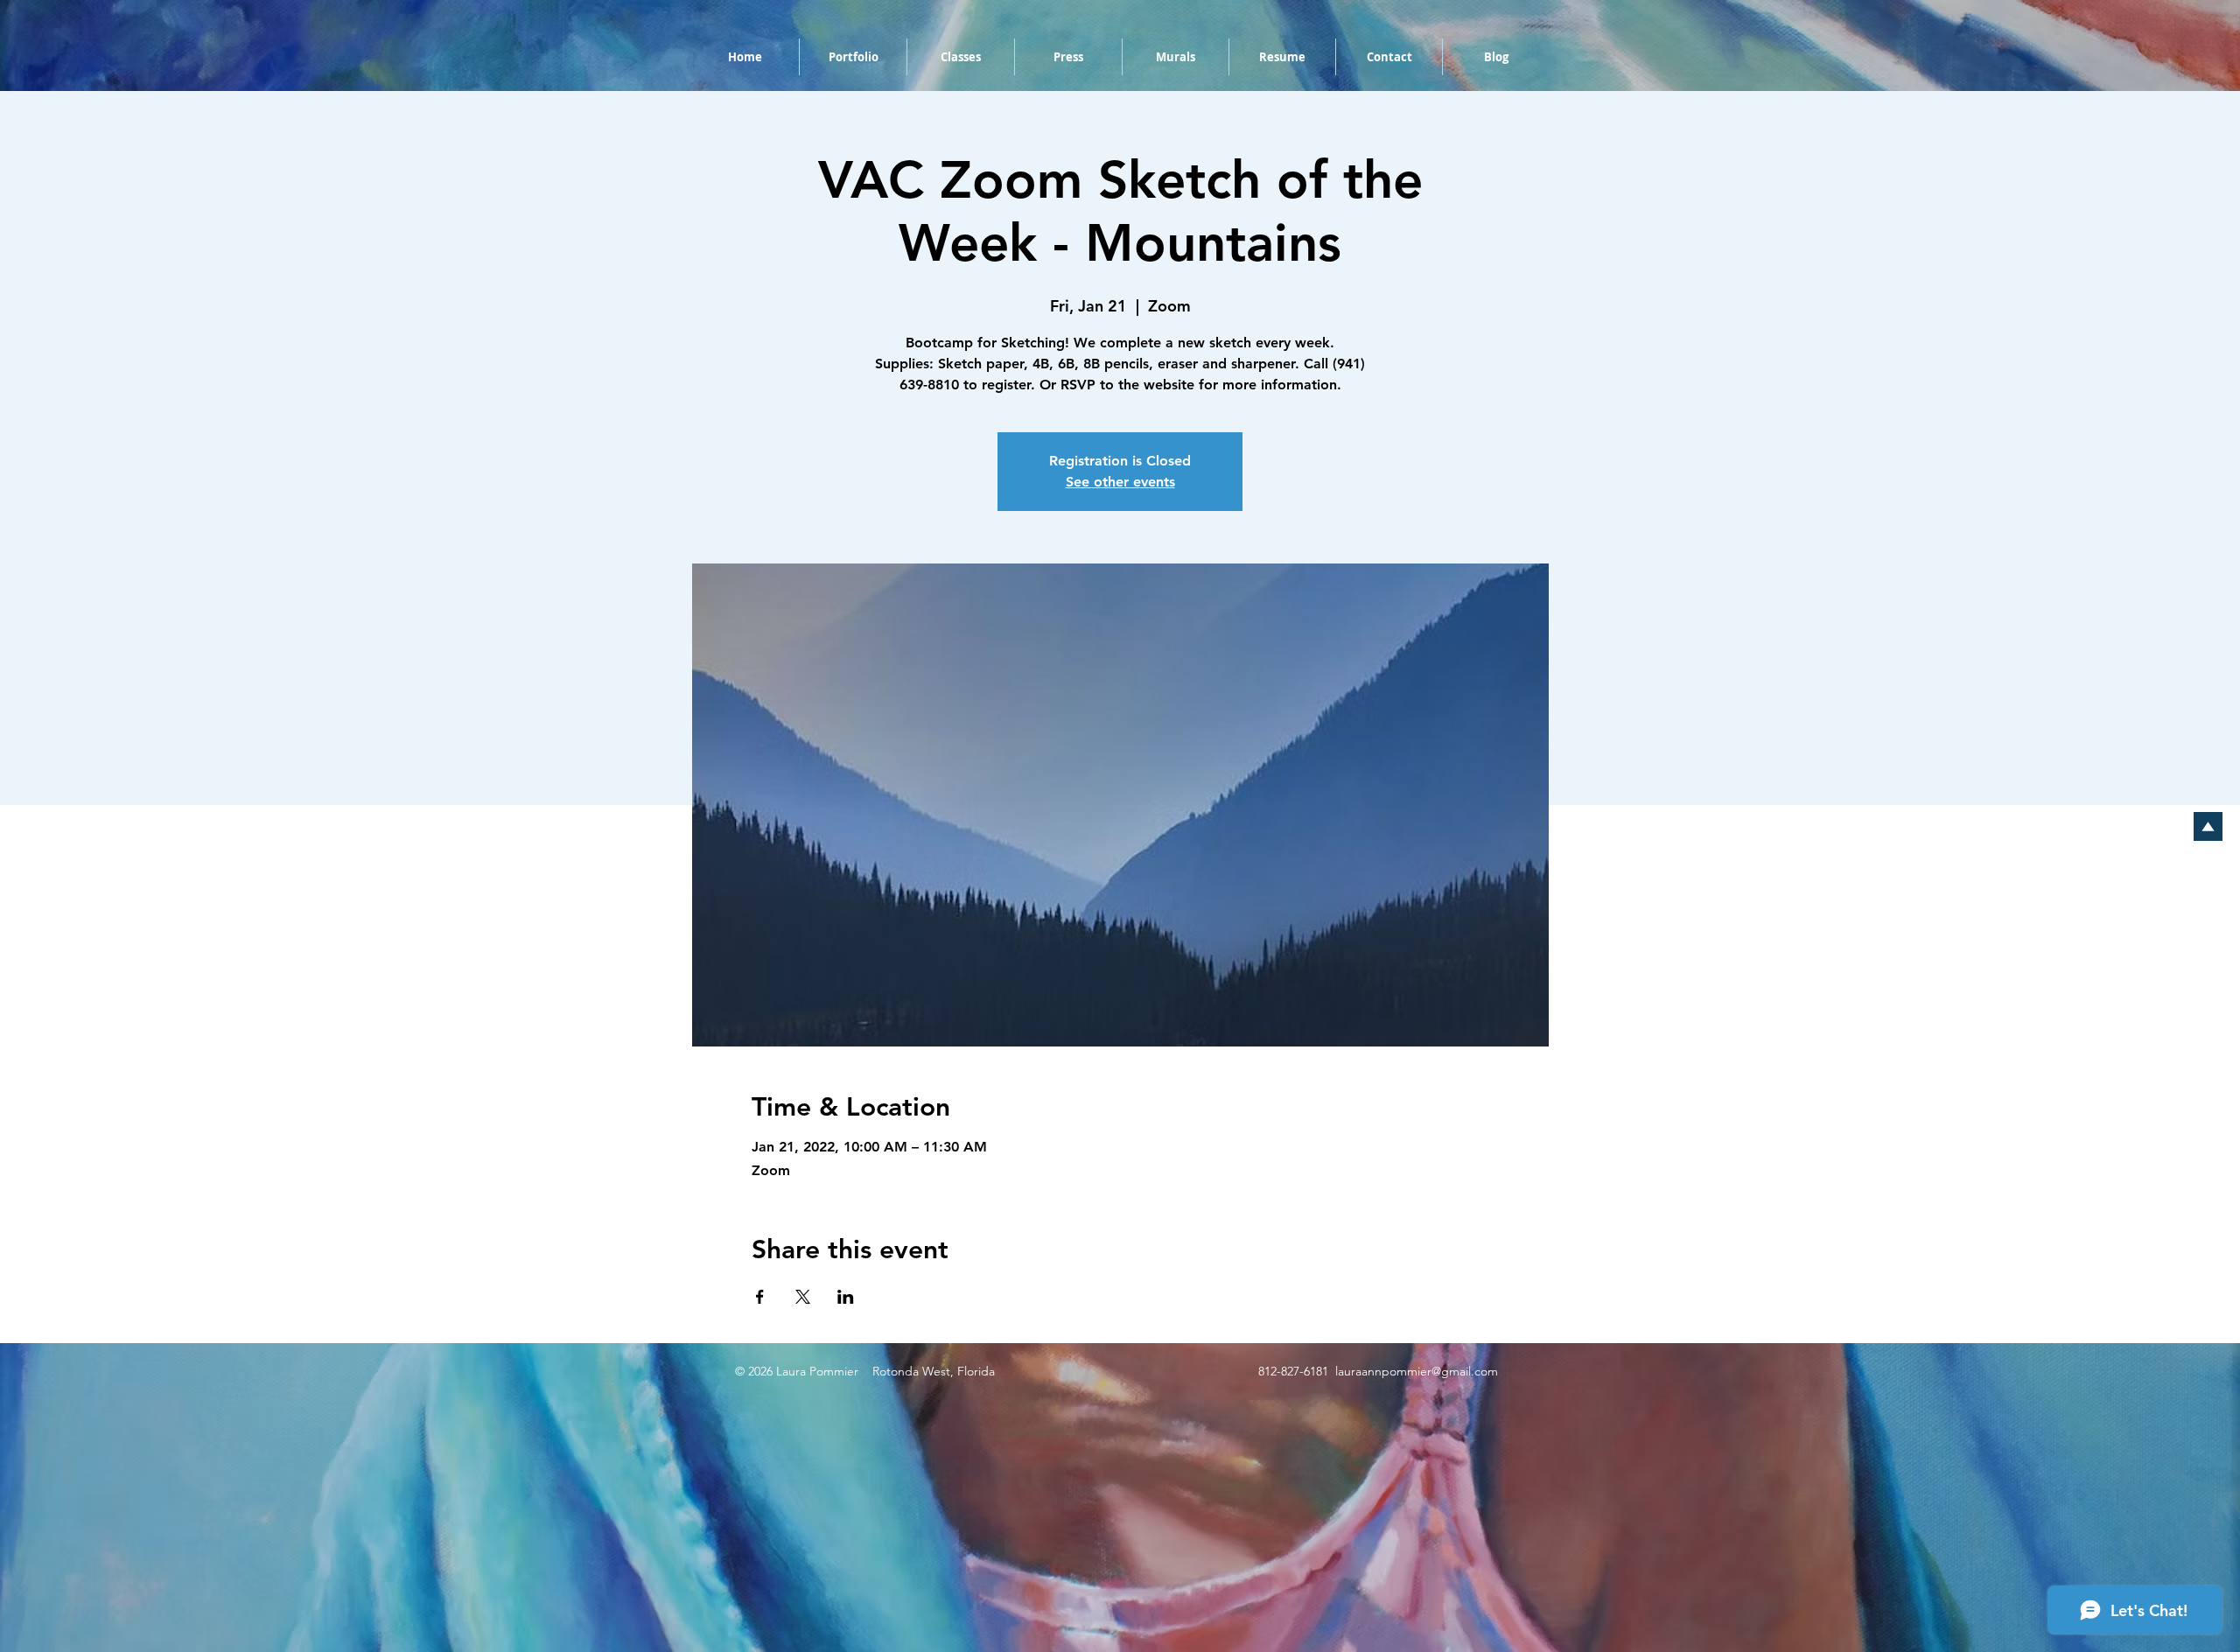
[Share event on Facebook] (760, 1297)
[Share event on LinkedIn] (846, 1297)
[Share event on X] (803, 1297)
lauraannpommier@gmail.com (1417, 1371)
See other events (1120, 482)
